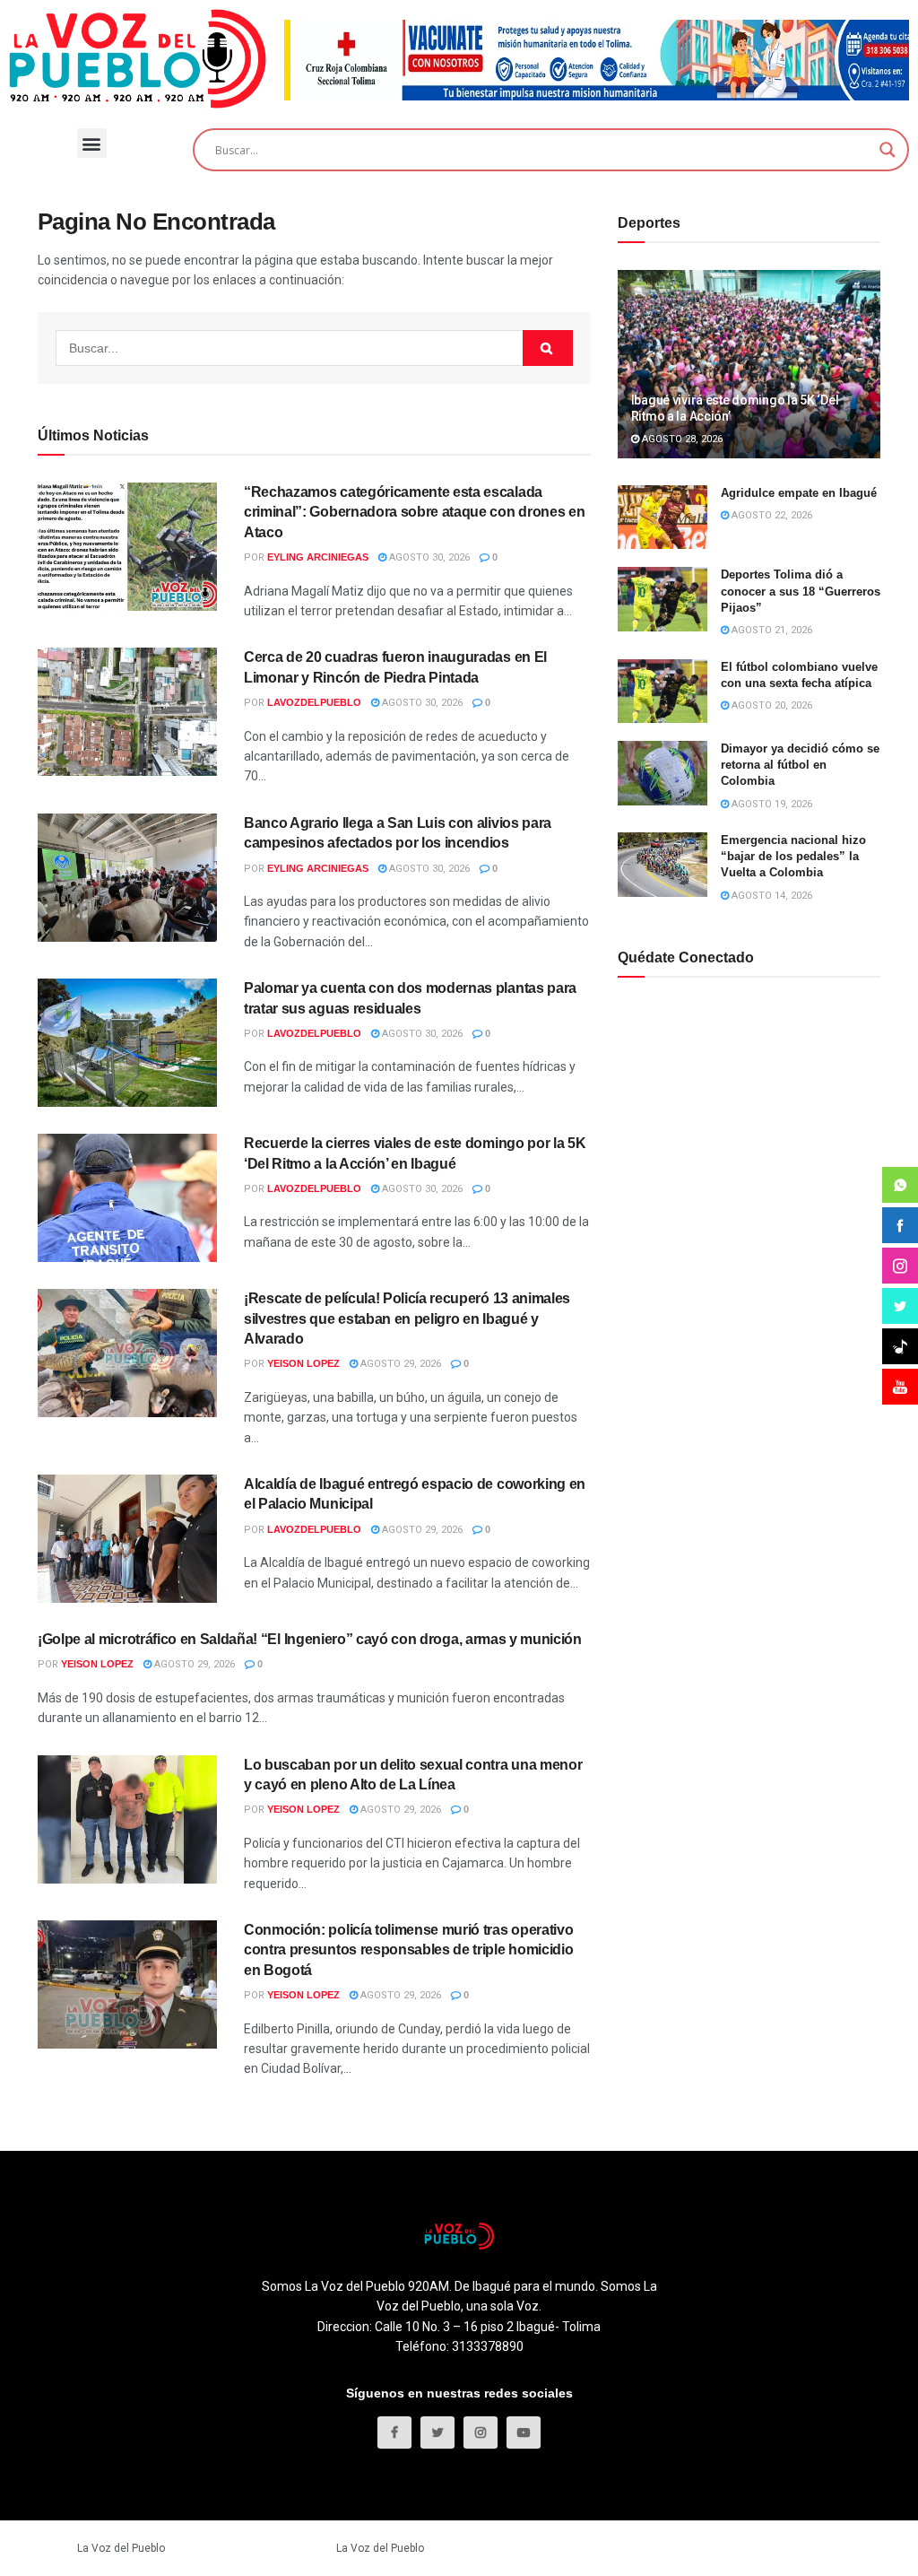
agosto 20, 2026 (771, 705)
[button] (92, 143)
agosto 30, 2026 (428, 557)
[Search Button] (548, 348)
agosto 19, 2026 (771, 804)
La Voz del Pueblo (121, 2548)
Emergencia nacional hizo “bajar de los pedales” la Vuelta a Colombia (793, 856)
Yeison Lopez (303, 1363)
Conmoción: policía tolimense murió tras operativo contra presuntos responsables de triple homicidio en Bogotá (408, 1950)
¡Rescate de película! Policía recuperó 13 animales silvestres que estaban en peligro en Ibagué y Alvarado (407, 1318)
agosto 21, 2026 (771, 630)
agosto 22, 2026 (771, 515)
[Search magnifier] (888, 150)
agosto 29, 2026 (399, 1364)
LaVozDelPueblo (314, 702)
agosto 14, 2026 (771, 896)
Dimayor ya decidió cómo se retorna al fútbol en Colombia (800, 765)
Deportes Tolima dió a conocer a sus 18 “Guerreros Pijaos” (801, 591)
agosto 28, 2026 (681, 439)
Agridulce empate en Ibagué (799, 493)
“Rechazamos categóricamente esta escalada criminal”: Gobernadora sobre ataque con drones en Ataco (414, 512)
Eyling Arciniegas (318, 557)
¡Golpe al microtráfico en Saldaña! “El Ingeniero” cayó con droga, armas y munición (310, 1639)
